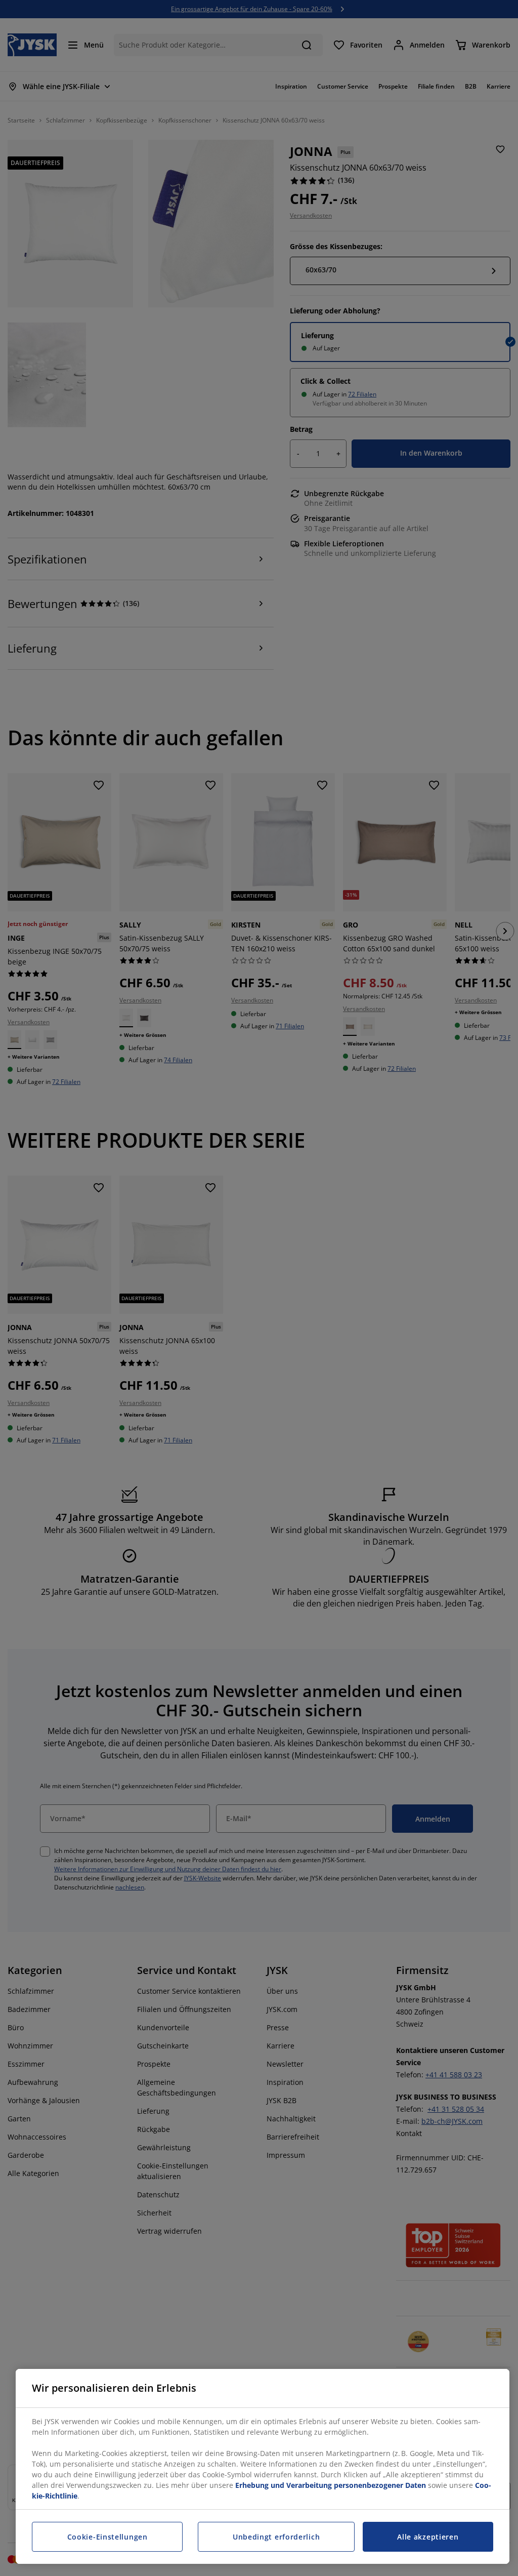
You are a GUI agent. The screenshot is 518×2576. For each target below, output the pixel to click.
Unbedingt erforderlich (276, 2537)
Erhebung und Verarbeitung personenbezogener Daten (331, 2485)
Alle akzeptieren (428, 2537)
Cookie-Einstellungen (107, 2537)
